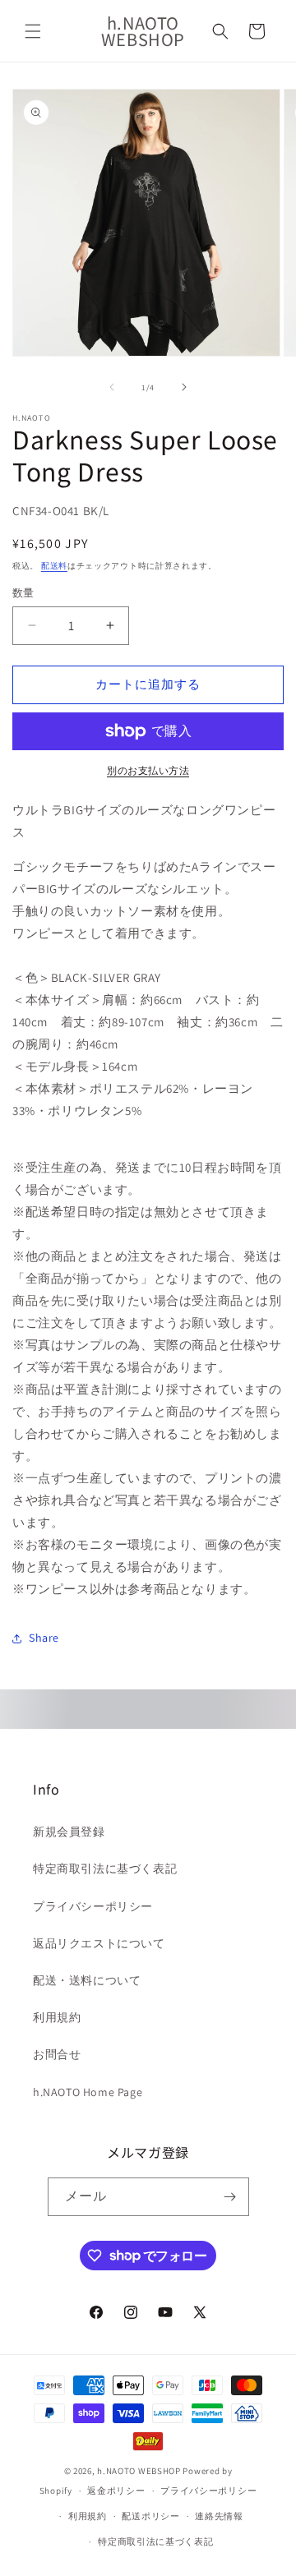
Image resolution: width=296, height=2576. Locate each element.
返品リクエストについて (99, 1943)
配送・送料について (87, 1980)
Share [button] (44, 1638)
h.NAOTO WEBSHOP (139, 2471)
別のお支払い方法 (148, 770)
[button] (33, 31)
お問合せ (57, 2054)
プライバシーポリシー (93, 1906)
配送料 (54, 566)
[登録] (230, 2197)
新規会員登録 (69, 1832)
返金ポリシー (116, 2491)
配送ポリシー (150, 2516)
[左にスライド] (112, 387)
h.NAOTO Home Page (88, 2092)
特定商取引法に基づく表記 (105, 1869)
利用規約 (57, 2017)
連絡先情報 (219, 2516)
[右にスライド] (184, 387)
